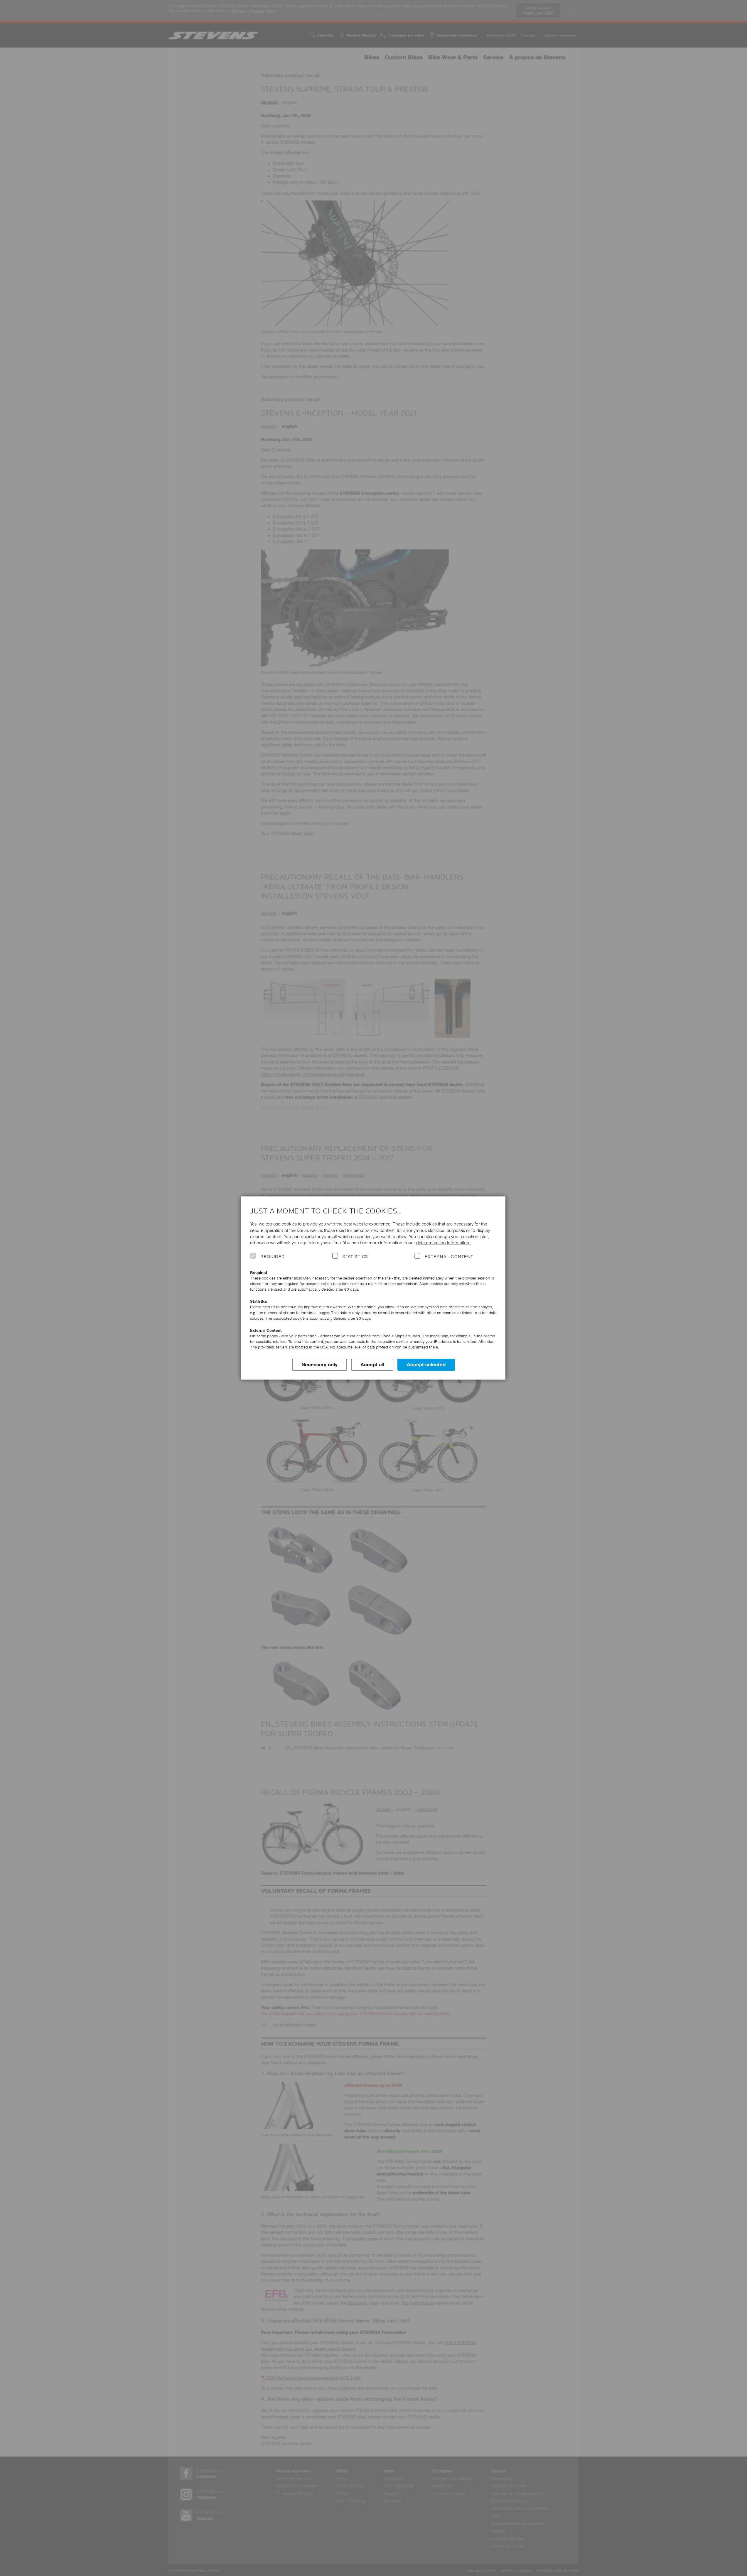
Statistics (355, 1257)
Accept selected (426, 1365)
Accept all (372, 1365)
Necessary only (319, 1365)
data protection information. (443, 1243)
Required (273, 1257)
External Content (449, 1257)
